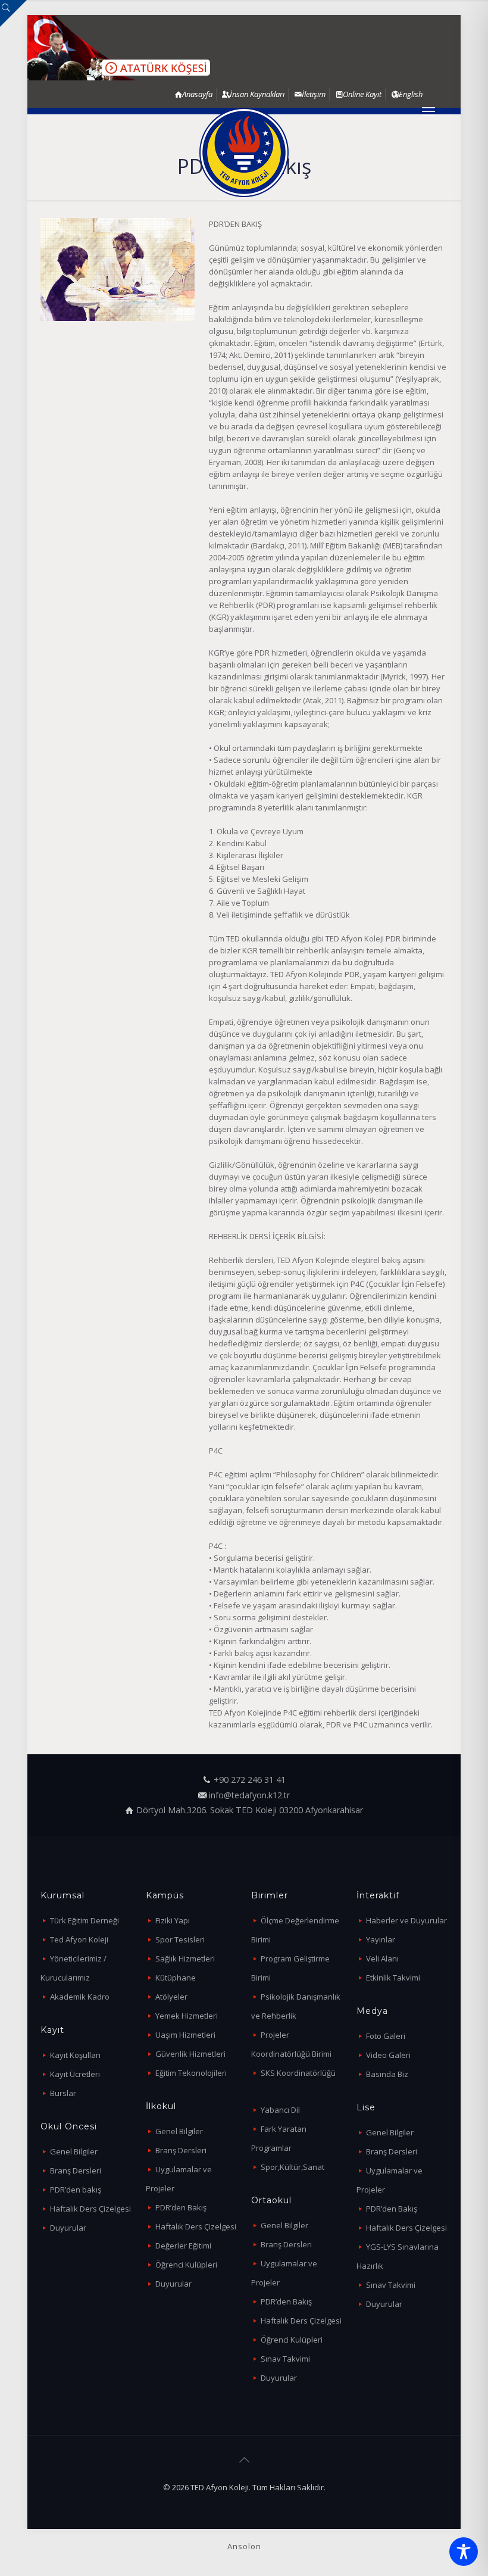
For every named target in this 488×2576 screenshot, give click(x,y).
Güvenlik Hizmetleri (190, 2054)
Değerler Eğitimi (183, 2246)
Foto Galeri (386, 2036)
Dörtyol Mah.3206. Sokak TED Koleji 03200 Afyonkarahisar (250, 1810)
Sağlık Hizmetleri (185, 1958)
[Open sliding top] (13, 13)
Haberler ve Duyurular (406, 1920)
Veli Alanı (382, 1958)
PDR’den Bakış (181, 2207)
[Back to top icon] (244, 2460)
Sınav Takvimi (285, 2359)
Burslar (63, 2093)
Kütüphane (176, 1978)
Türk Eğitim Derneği (85, 1920)
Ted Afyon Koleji (79, 1939)
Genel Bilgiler (74, 2151)
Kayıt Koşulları (75, 2055)
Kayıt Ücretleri (75, 2074)
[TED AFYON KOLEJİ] (244, 152)
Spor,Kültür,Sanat (293, 2167)
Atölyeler (171, 1997)
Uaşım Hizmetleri (185, 2035)
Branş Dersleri (76, 2170)
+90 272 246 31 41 (250, 1780)
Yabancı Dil (280, 2110)
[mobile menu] (428, 111)
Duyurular (68, 2228)
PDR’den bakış (76, 2190)
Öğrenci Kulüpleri (186, 2265)
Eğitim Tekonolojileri (191, 2073)
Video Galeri (388, 2055)
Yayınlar (381, 1939)
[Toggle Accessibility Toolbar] (464, 2552)
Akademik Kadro (80, 1997)
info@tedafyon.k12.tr (249, 1795)
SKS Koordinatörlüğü (298, 2073)
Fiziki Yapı (173, 1920)
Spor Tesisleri (180, 1939)
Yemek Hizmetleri (187, 2016)
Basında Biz (387, 2074)
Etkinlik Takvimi (393, 1978)
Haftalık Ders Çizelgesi (90, 2209)
